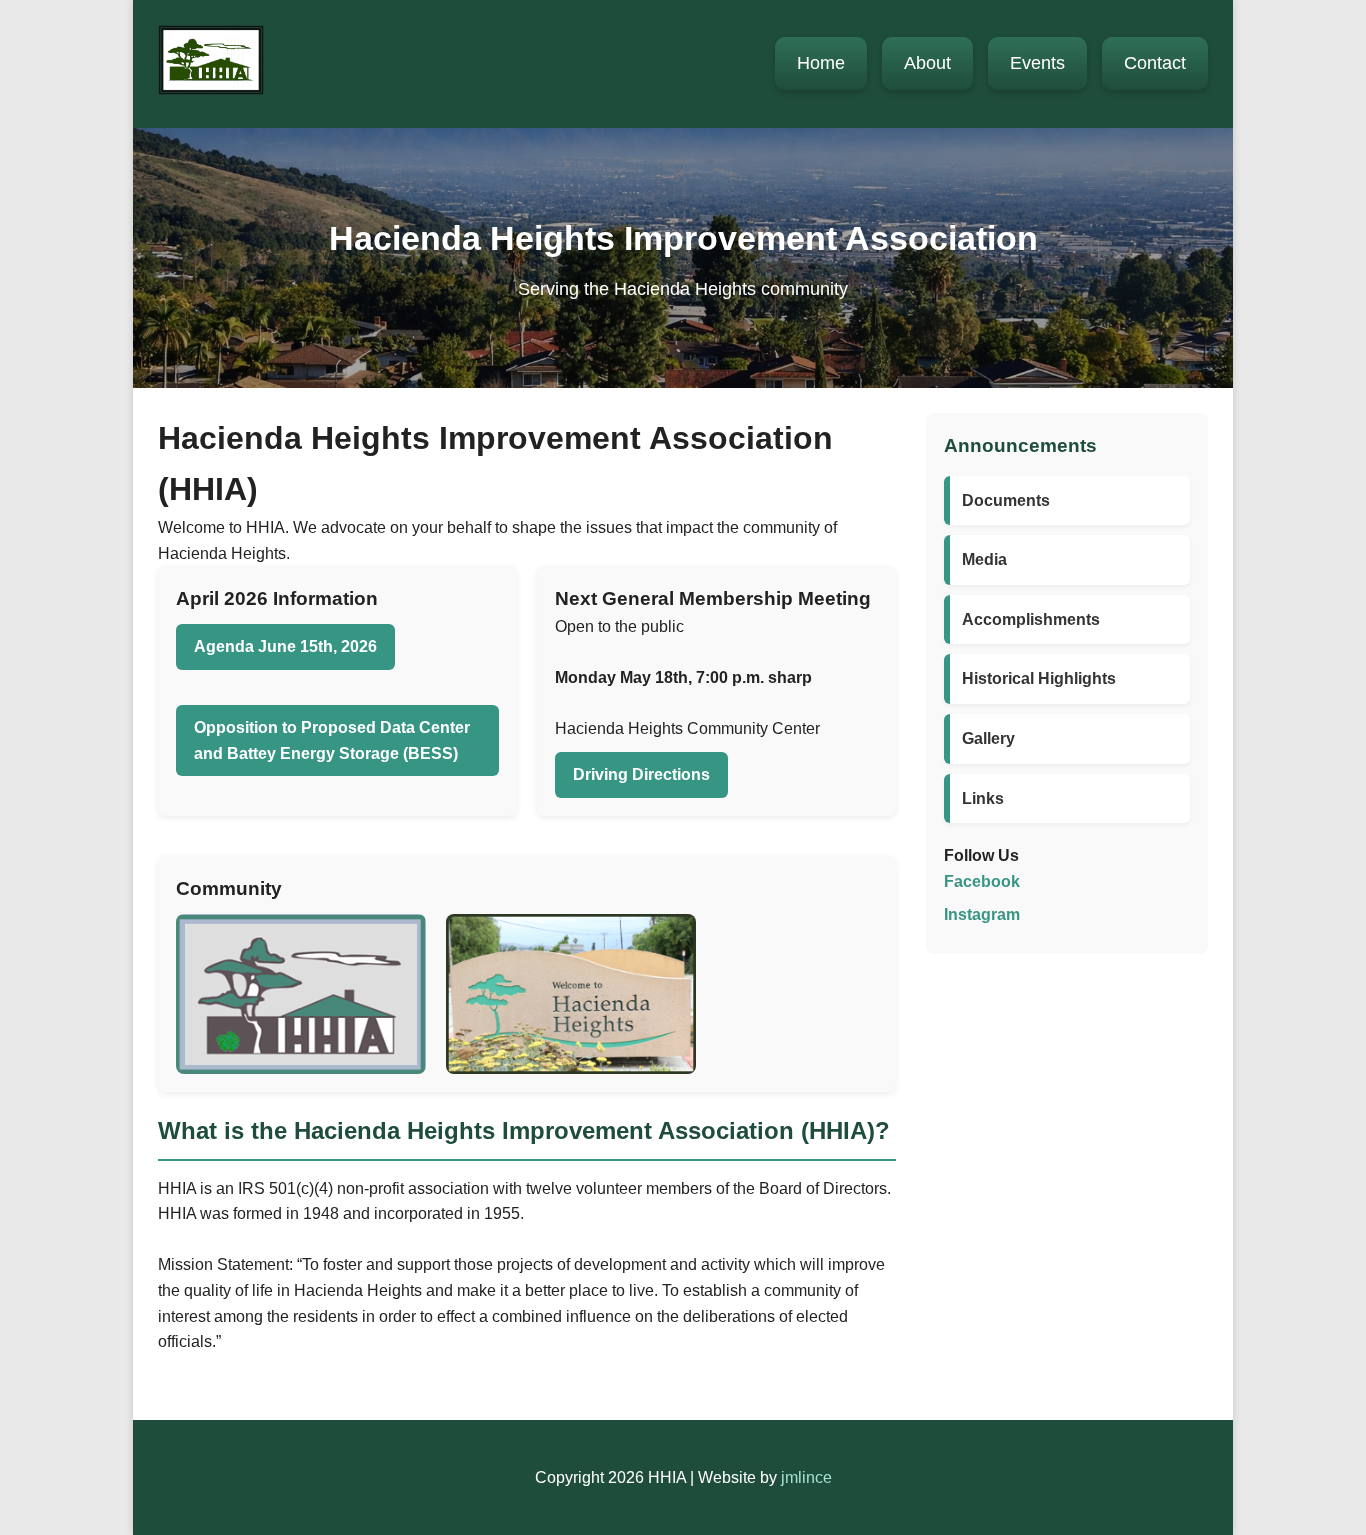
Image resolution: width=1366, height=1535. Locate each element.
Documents (1006, 500)
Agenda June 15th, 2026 (285, 646)
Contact (1155, 63)
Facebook (982, 881)
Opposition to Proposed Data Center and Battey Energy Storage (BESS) (332, 740)
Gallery (988, 738)
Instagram (982, 914)
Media (984, 559)
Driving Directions (641, 774)
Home (821, 63)
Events (1037, 63)
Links (983, 798)
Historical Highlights (1039, 678)
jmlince (806, 1477)
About (927, 63)
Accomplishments (1031, 619)
